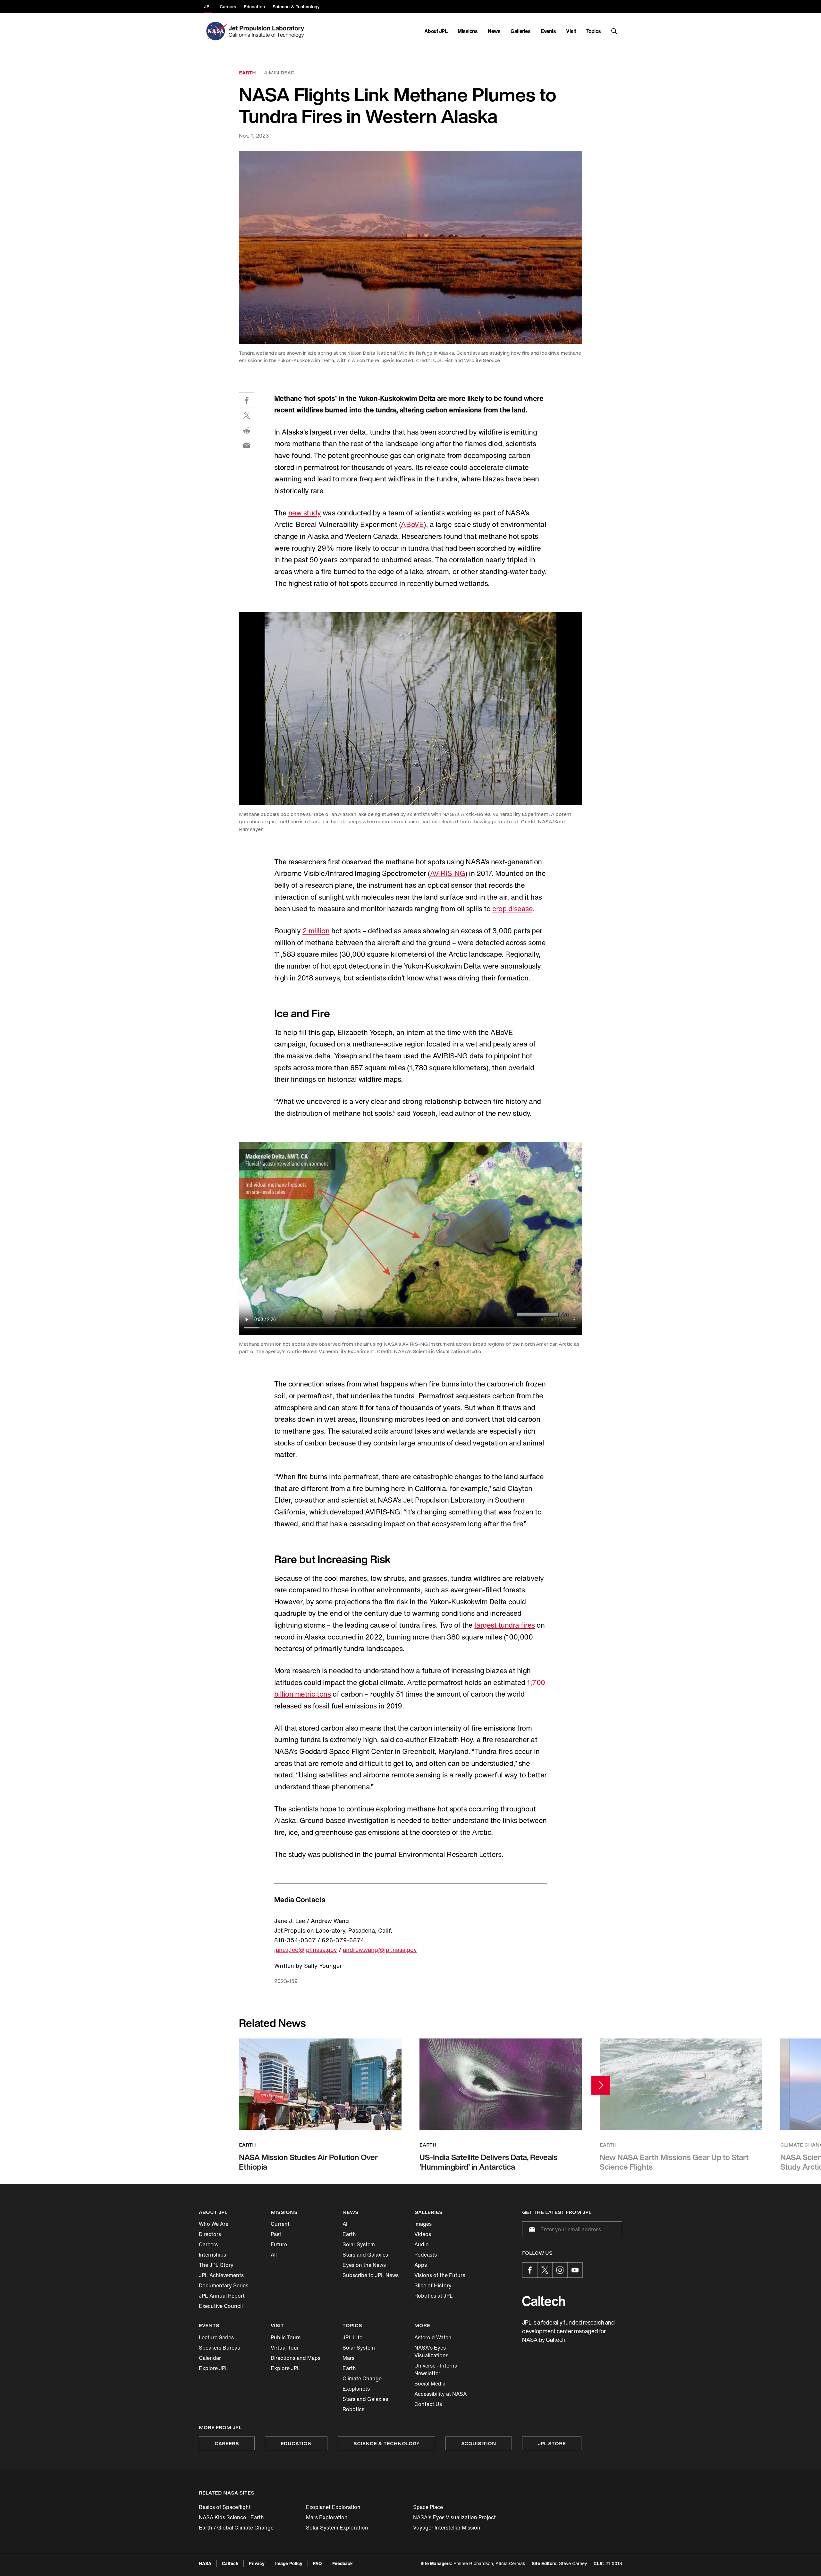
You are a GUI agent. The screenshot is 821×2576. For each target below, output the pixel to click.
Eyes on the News (364, 2265)
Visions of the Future (440, 2275)
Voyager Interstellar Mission (447, 2528)
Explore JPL (214, 2368)
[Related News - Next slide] (601, 2085)
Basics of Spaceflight (225, 2507)
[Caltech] (544, 2301)
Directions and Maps (296, 2358)
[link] (410, 247)
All (274, 2255)
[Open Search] (614, 31)
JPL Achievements (221, 2275)
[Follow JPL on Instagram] (560, 2270)
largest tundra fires (504, 1625)
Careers (208, 2244)
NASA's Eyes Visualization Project (454, 2517)
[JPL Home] (268, 31)
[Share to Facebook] (247, 400)
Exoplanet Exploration (333, 2507)
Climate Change (362, 2378)
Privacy (257, 2563)
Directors (210, 2234)
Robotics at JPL (434, 2296)
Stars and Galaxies (365, 2255)
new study (305, 513)
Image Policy (289, 2563)
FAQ (317, 2563)
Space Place (428, 2507)
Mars (348, 2358)
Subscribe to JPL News (371, 2275)
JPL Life (352, 2337)
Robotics (353, 2409)
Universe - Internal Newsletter (436, 2369)
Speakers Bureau (220, 2348)
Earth (349, 2234)
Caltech (230, 2563)
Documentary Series (224, 2285)
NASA (205, 2563)
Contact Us (428, 2404)
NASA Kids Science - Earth (231, 2517)
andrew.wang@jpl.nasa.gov (380, 1950)
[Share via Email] (247, 445)
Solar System (359, 2244)
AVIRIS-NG (448, 873)
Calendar (210, 2358)
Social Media (430, 2384)
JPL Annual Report (222, 2296)
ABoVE (412, 524)
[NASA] (216, 31)
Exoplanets (356, 2389)
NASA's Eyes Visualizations (431, 2351)
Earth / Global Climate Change (236, 2528)
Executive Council (221, 2306)
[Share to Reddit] (247, 430)
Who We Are (214, 2224)
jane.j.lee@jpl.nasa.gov (306, 1950)
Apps (421, 2265)
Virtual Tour (285, 2348)
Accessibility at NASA (440, 2394)
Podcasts (426, 2255)
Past (276, 2234)
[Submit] (531, 2229)
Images (423, 2224)
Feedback (343, 2563)
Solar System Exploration (337, 2528)
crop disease (512, 909)
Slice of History (433, 2285)
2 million (316, 931)
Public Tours (286, 2337)
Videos (423, 2234)
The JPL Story (216, 2265)
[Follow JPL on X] (545, 2270)
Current (280, 2224)
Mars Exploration (327, 2517)
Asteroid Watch (433, 2337)
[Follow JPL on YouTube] (575, 2270)
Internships (212, 2255)
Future (279, 2244)
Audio (422, 2244)
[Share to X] (247, 415)
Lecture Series (216, 2337)
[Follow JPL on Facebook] (530, 2270)
